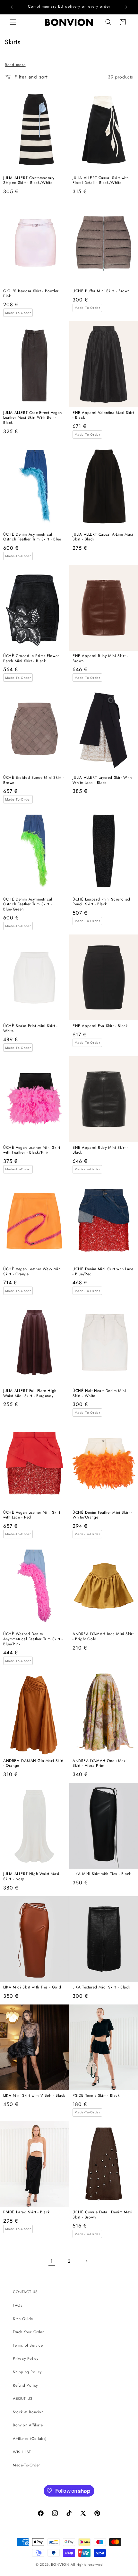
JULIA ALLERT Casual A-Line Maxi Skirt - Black (103, 537)
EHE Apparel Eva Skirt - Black (100, 1026)
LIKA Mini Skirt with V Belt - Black (34, 2096)
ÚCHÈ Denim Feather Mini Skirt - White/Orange (103, 1515)
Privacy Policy (26, 2358)
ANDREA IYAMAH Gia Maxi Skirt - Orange (33, 1763)
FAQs (17, 2305)
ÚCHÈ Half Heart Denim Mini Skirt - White (99, 1393)
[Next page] (86, 2261)
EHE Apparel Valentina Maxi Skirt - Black (103, 415)
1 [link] (52, 2261)
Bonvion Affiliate (28, 2425)
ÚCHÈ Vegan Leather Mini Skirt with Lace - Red (32, 1515)
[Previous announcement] (12, 7)
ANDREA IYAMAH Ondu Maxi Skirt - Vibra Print (100, 1763)
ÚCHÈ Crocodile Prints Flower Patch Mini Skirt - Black (31, 658)
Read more (15, 65)
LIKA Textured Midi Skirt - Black (101, 1988)
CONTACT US (25, 2292)
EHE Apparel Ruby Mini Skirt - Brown (100, 658)
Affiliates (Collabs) (30, 2439)
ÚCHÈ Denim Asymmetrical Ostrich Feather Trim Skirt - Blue (32, 537)
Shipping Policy (27, 2372)
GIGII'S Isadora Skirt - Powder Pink (31, 294)
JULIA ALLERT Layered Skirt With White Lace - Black (102, 780)
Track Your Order (28, 2332)
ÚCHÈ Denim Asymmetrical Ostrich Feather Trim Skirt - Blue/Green (28, 905)
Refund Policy (25, 2385)
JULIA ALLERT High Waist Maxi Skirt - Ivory (31, 1876)
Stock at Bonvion (28, 2412)
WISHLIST (22, 2452)
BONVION (60, 2564)
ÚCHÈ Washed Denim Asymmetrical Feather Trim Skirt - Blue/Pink (33, 1639)
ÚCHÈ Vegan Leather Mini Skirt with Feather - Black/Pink (32, 1150)
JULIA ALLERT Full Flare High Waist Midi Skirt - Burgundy (30, 1393)
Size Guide (23, 2319)
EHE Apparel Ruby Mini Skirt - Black (100, 1150)
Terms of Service (28, 2345)
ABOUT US (23, 2399)
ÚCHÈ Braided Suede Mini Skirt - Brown (34, 780)
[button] (13, 22)
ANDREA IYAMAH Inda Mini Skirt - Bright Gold (103, 1637)
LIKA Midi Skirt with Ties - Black (102, 1874)
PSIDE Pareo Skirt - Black (26, 2212)
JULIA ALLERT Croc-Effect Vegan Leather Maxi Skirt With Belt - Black (33, 418)
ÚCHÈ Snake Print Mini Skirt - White (30, 1029)
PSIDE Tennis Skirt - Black (96, 2096)
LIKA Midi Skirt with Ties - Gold (32, 1988)
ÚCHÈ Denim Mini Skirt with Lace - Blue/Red (103, 1272)
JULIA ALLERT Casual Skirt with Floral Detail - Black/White (101, 181)
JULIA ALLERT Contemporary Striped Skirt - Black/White (29, 181)
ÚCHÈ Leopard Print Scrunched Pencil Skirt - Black (101, 902)
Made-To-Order (26, 2465)
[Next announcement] (126, 7)
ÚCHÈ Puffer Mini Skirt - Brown (101, 291)
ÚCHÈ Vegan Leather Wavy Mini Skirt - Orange (32, 1272)
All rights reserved (86, 2564)
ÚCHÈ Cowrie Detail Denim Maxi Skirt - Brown (102, 2215)
